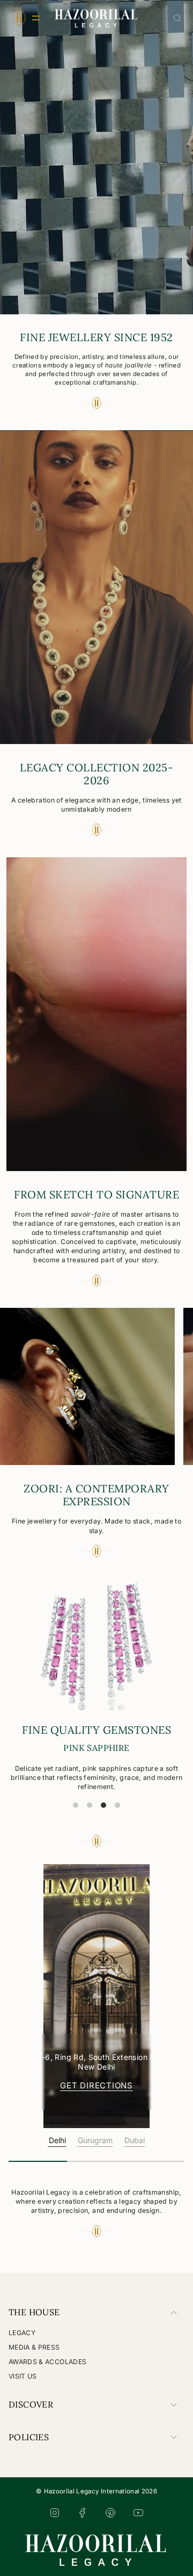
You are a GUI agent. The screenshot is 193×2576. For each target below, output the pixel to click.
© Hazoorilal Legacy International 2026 (96, 2491)
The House (34, 2312)
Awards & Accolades (47, 2362)
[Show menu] (19, 18)
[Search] (177, 18)
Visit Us (23, 2376)
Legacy (22, 2333)
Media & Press (34, 2347)
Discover (31, 2404)
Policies (29, 2437)
